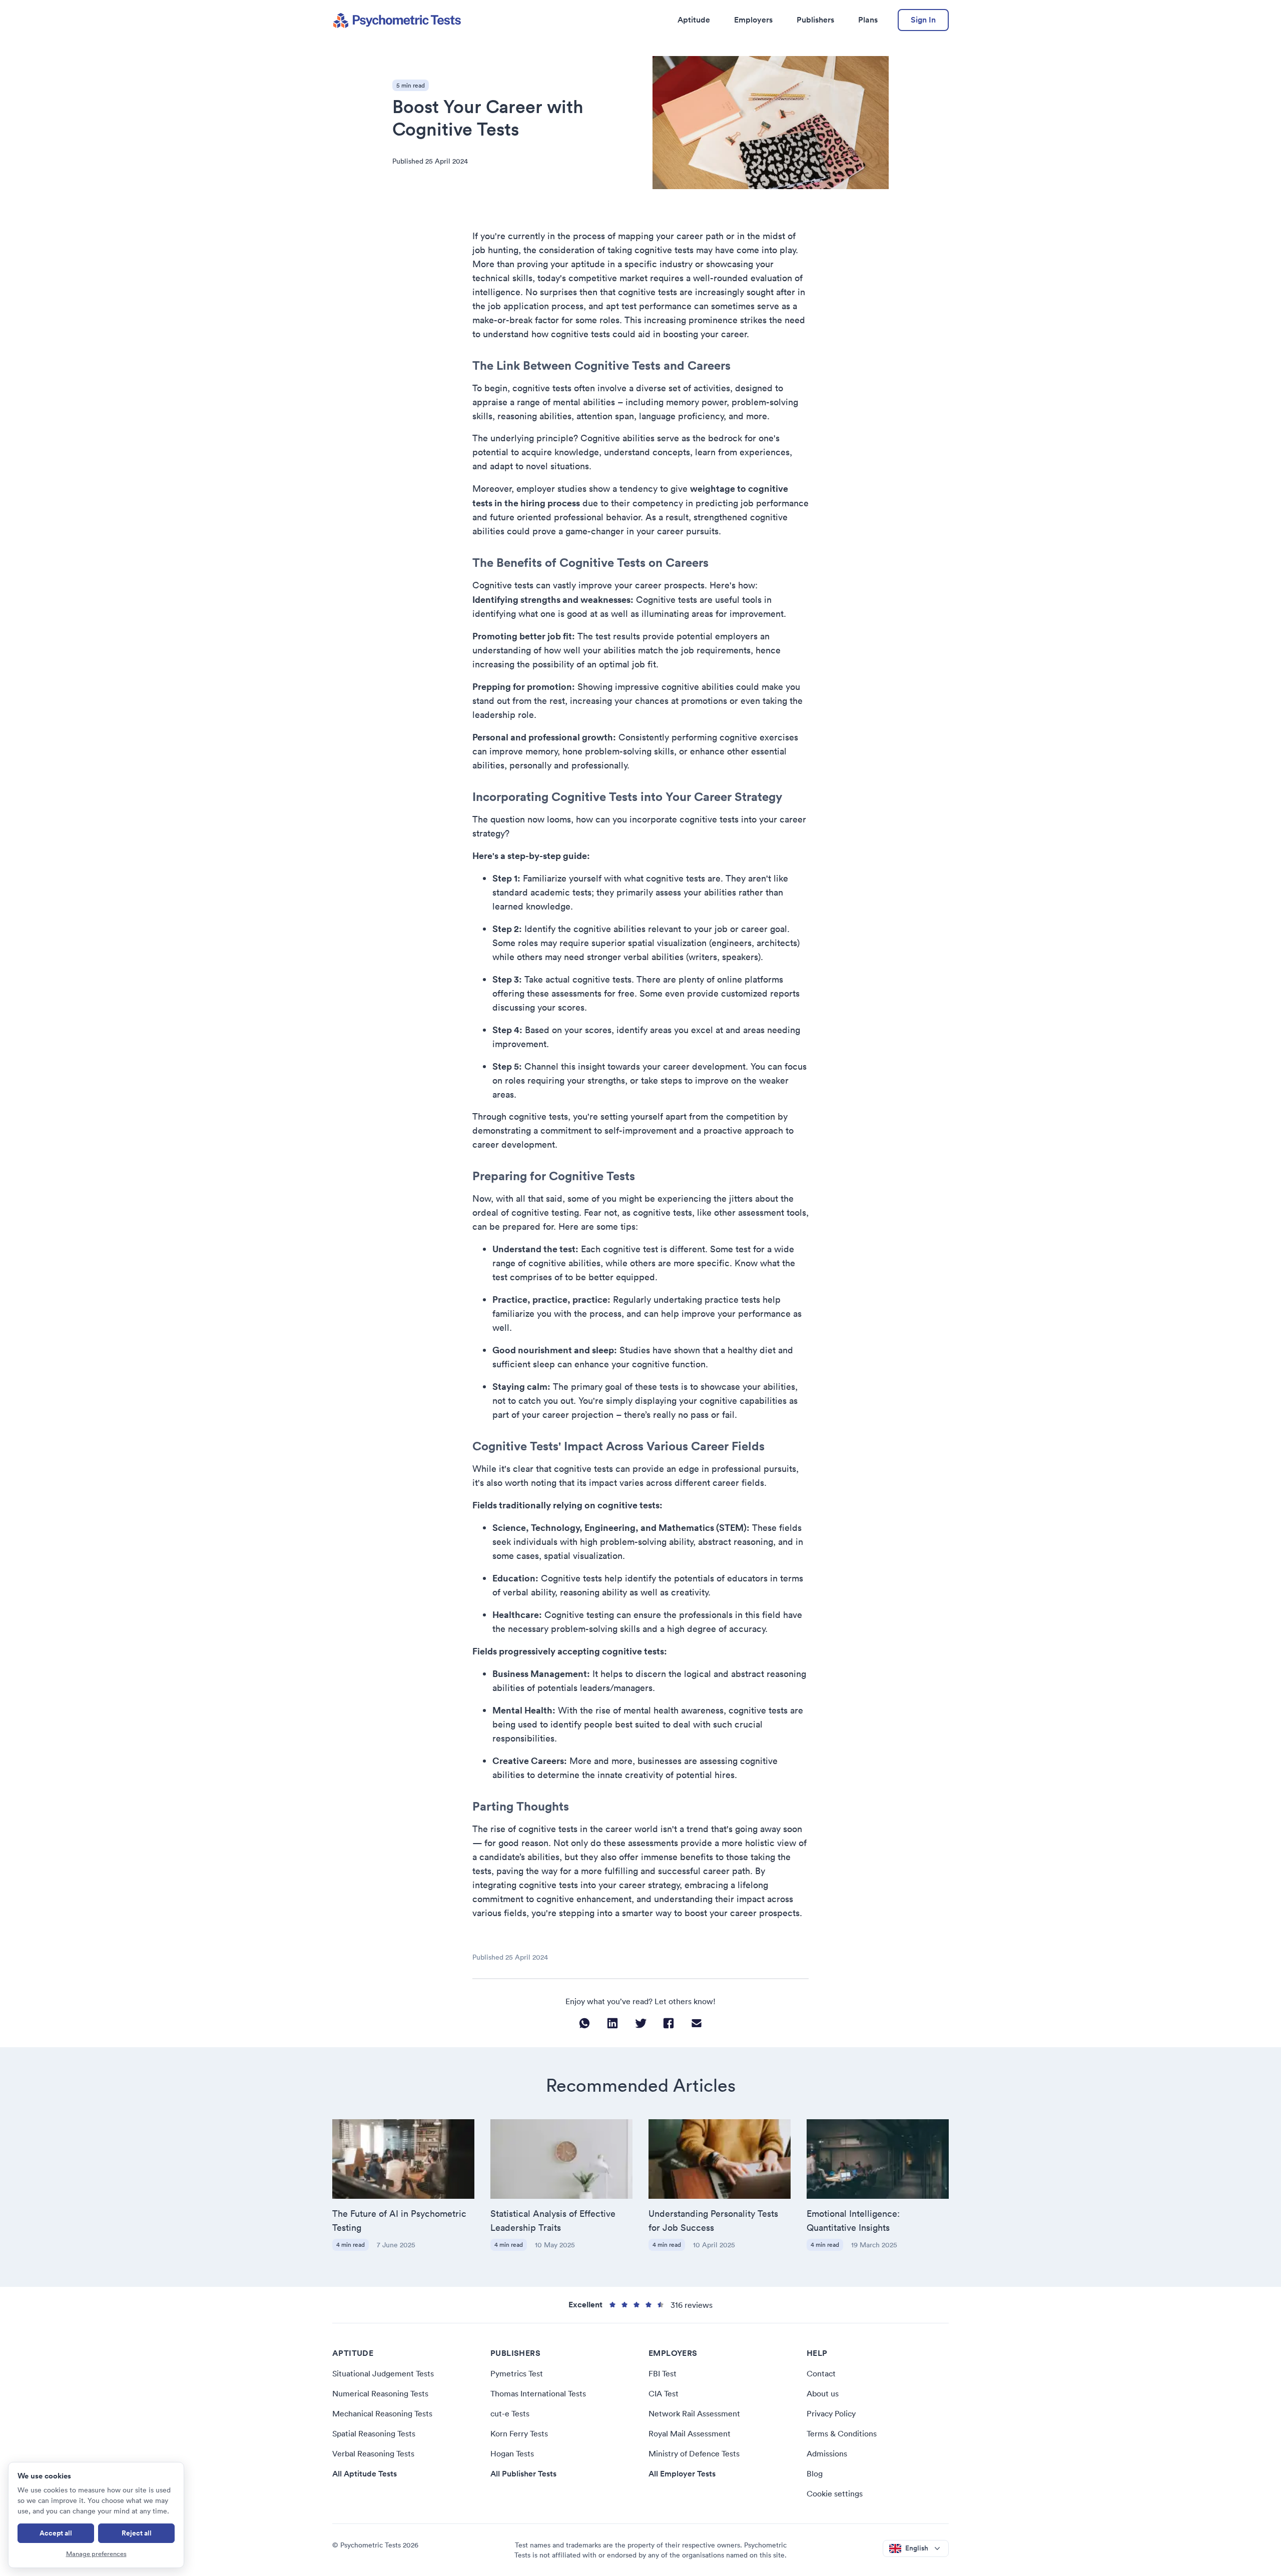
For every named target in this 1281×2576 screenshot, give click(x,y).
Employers (753, 20)
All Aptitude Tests (365, 2474)
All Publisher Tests (523, 2474)
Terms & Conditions (842, 2433)
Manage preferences (96, 2554)
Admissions (827, 2453)
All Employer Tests (682, 2474)
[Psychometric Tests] (397, 20)
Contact (821, 2373)
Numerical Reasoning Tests (380, 2393)
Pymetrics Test (517, 2373)
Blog (815, 2473)
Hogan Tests (512, 2453)
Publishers (815, 20)
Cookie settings (835, 2493)
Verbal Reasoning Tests (373, 2453)
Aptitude (694, 20)
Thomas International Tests (538, 2393)
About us (823, 2393)
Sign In (923, 20)
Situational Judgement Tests (383, 2373)
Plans (868, 20)
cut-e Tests (510, 2413)
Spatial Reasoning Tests (374, 2433)
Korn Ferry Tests (519, 2433)
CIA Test (664, 2393)
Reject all (137, 2533)
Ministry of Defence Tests (694, 2453)
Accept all (56, 2533)
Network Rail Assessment (694, 2413)
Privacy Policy (831, 2413)
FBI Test (663, 2373)
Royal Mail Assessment (690, 2433)
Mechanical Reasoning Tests (382, 2413)
